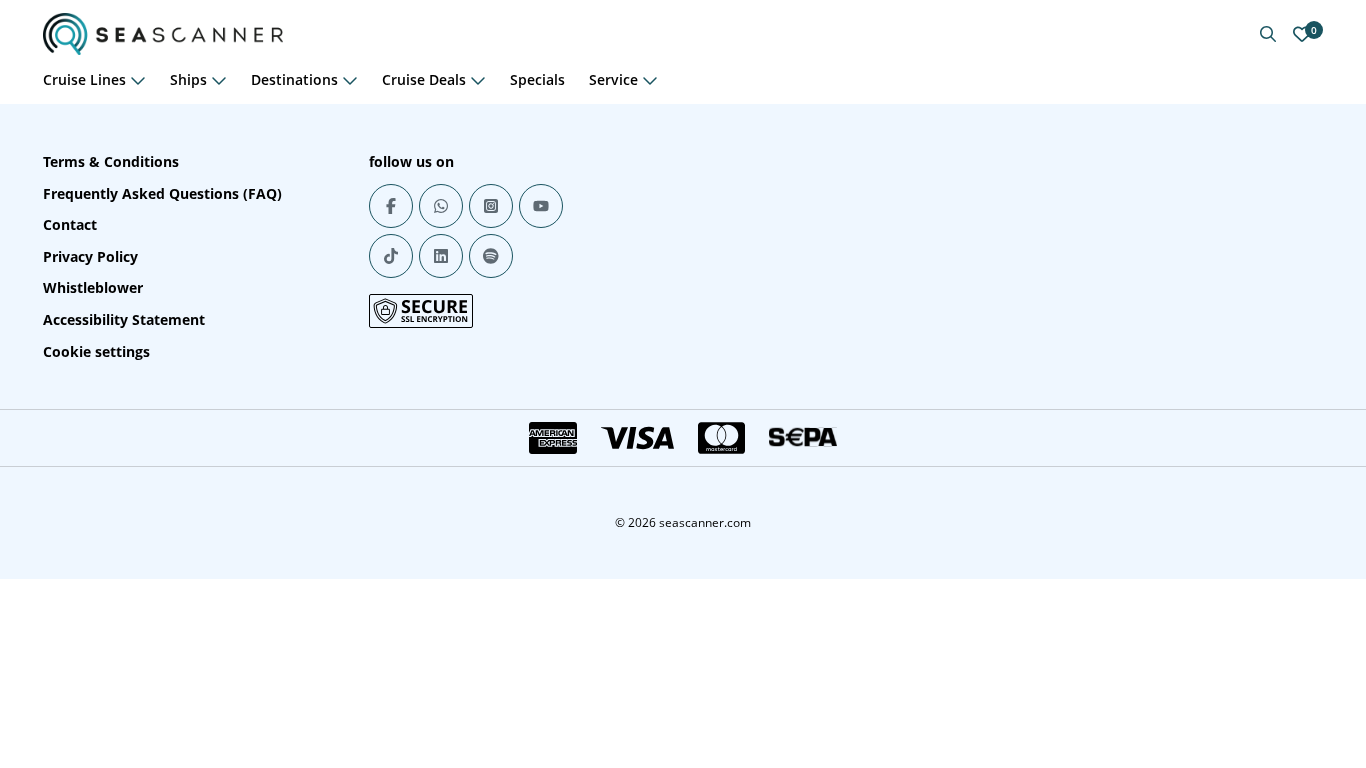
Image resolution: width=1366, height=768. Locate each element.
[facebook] (391, 206)
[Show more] (138, 80)
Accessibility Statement (124, 319)
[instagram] (491, 206)
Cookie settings (96, 351)
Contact (70, 224)
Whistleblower (93, 287)
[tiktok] (391, 256)
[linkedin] (441, 256)
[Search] (1268, 34)
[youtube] (541, 206)
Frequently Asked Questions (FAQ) (162, 193)
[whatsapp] (441, 206)
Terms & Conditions (111, 161)
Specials (537, 79)
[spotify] (491, 256)
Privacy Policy (90, 256)
